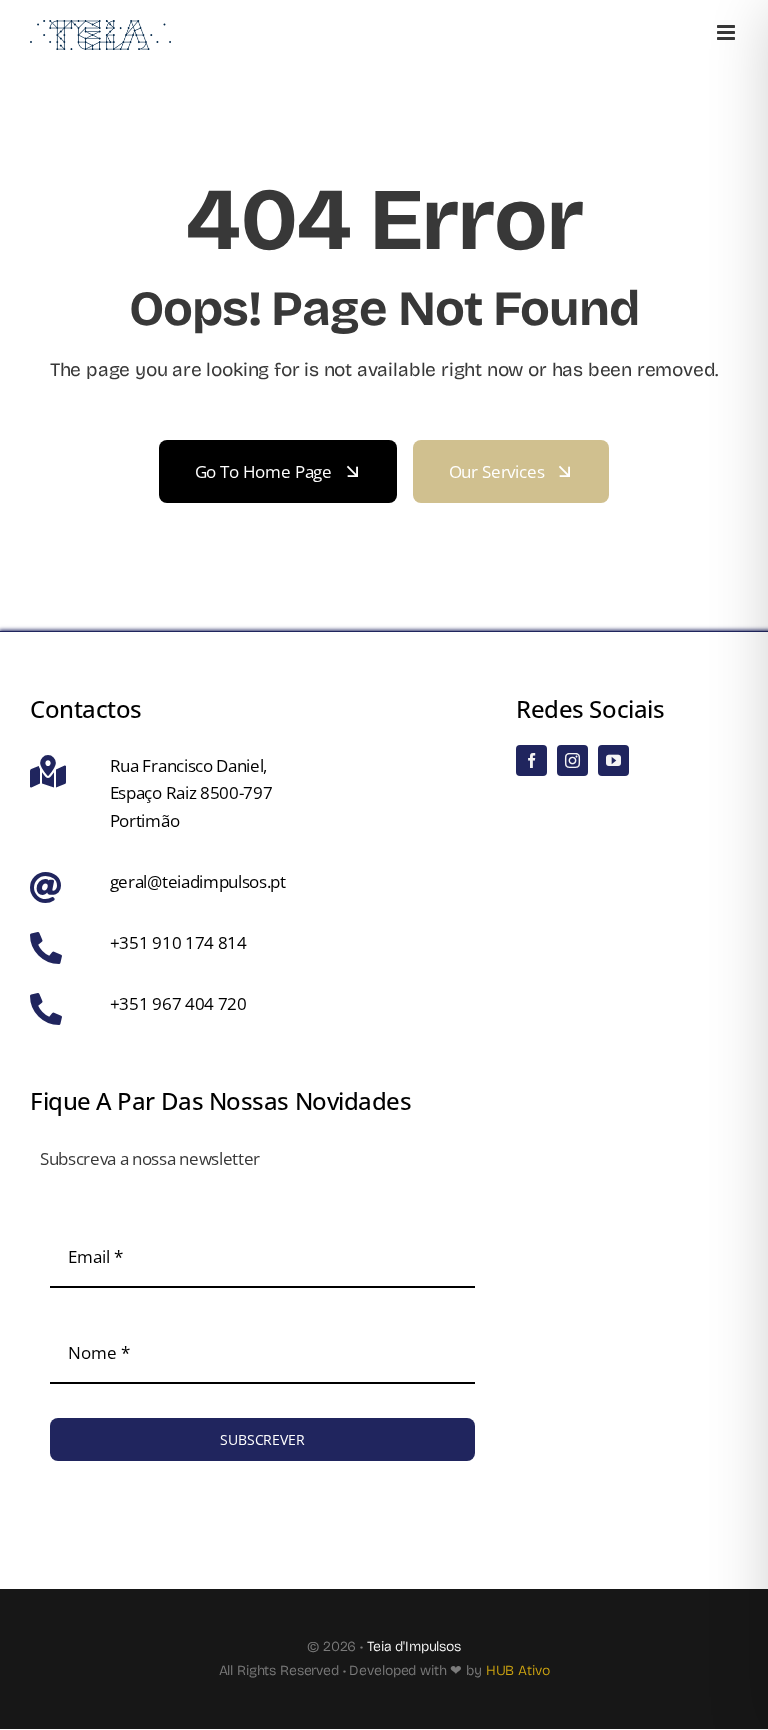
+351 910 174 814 (178, 942)
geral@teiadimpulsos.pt (198, 881)
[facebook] (531, 760)
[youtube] (613, 760)
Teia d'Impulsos (414, 1646)
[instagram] (572, 760)
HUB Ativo (518, 1670)
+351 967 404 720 (178, 1003)
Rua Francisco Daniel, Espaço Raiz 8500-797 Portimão (191, 792)
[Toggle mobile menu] (727, 32)
